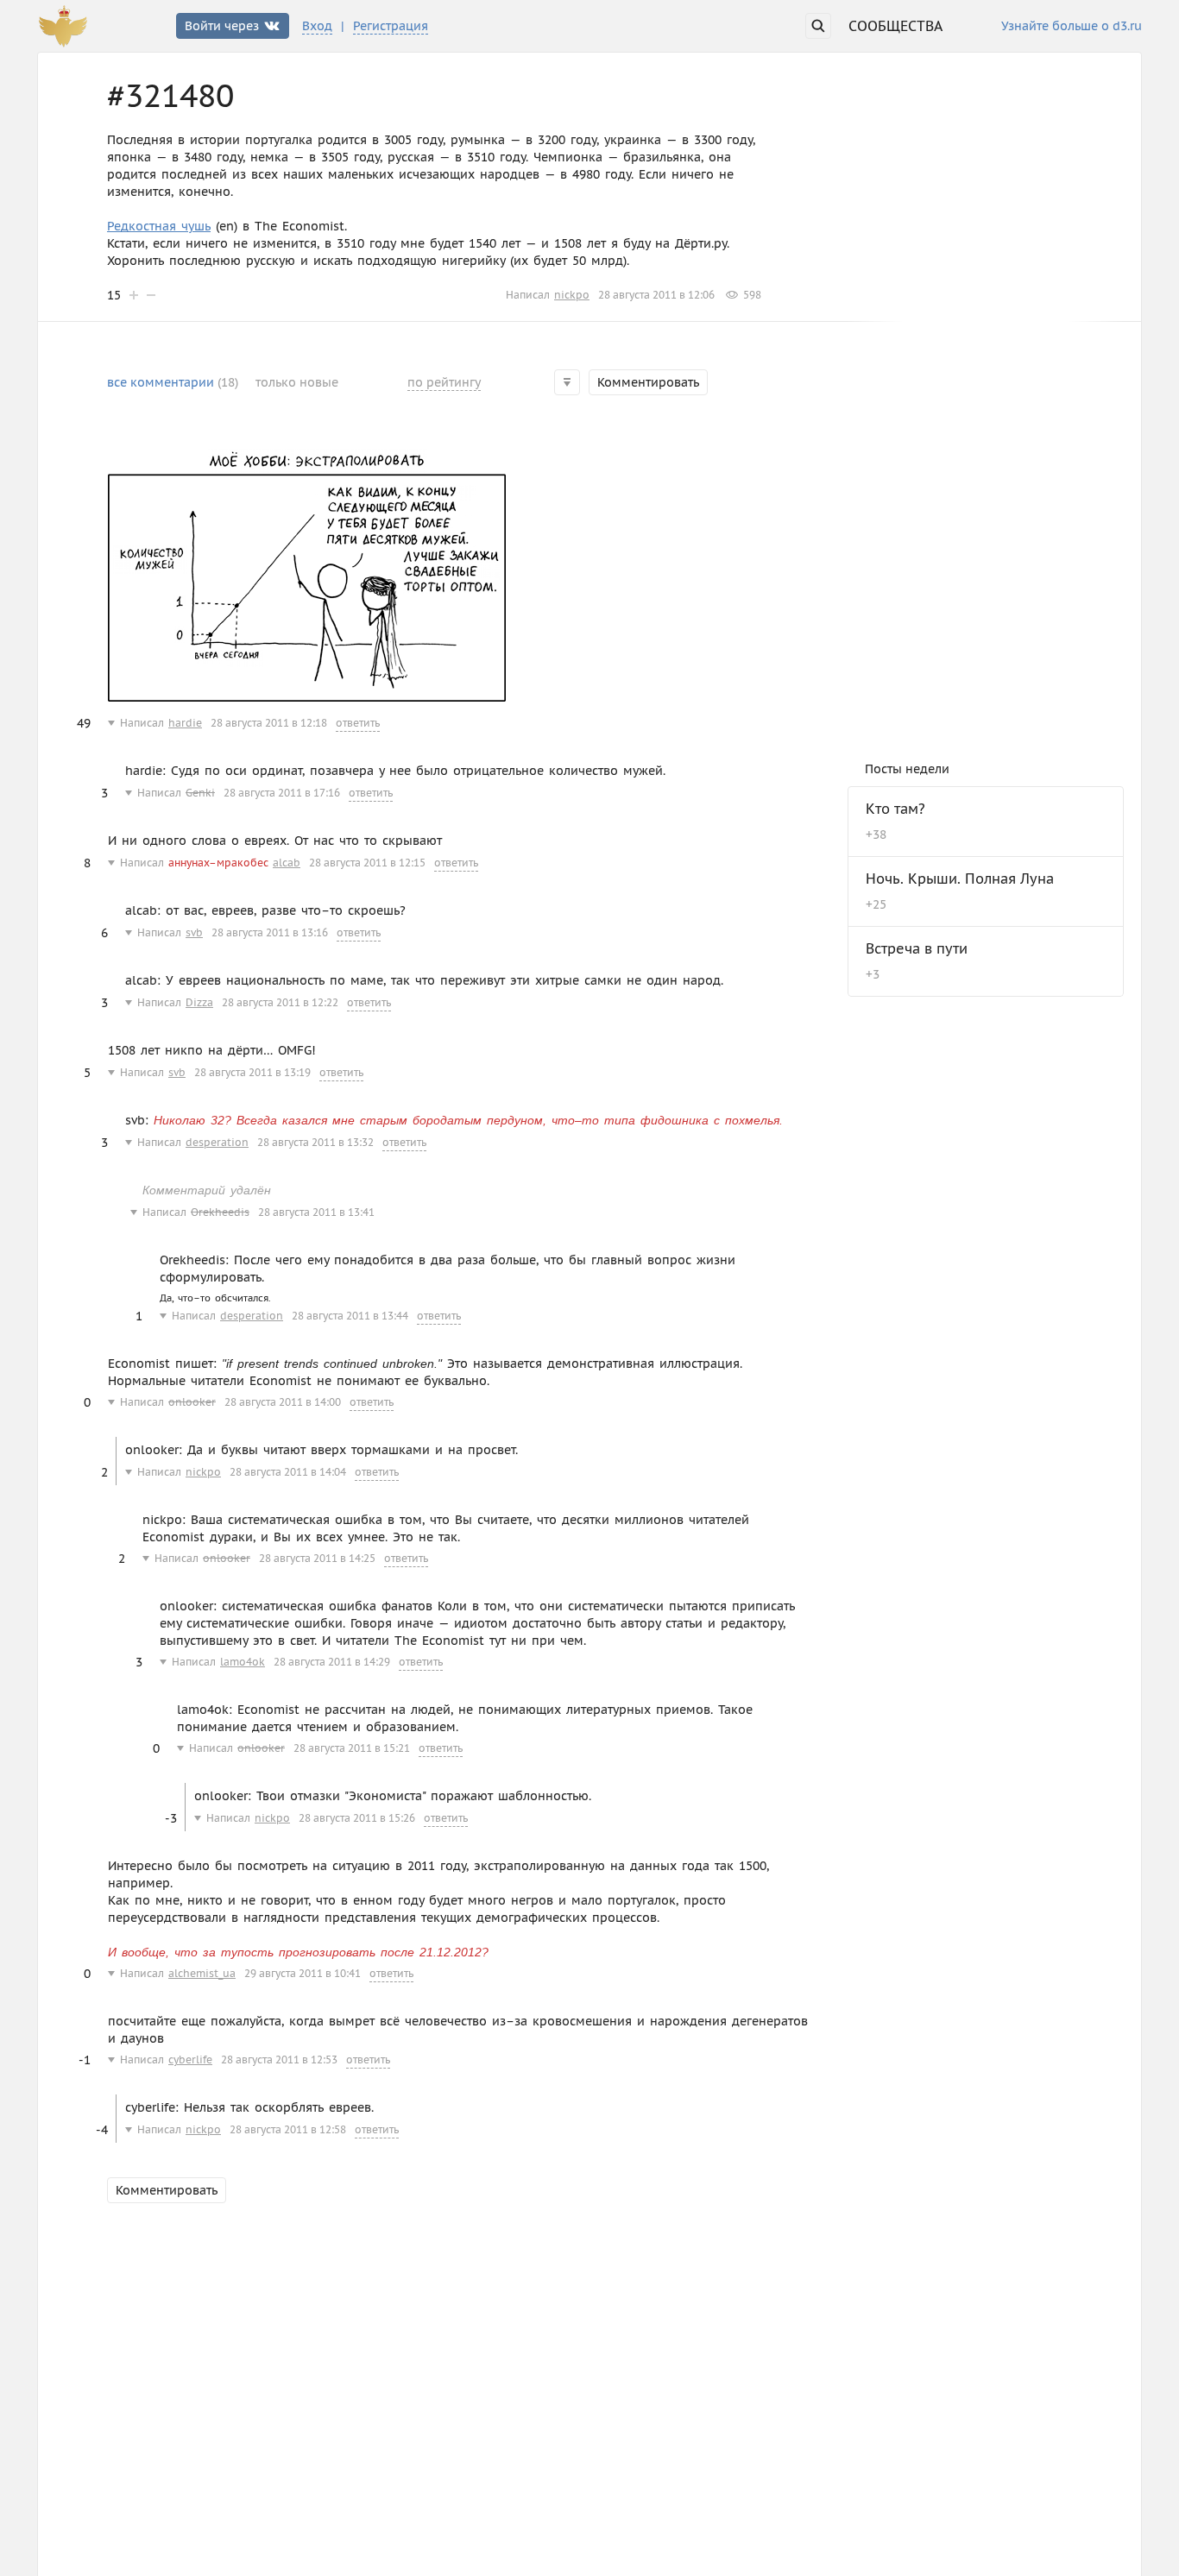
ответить (358, 723)
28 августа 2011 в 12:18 (269, 723)
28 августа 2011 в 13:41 (316, 1212)
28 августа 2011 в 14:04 (288, 1472)
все (173, 382)
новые (297, 382)
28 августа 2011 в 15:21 (352, 1748)
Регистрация (391, 26)
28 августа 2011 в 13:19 (252, 1072)
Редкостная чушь (159, 226)
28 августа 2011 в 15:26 (357, 1818)
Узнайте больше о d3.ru (1072, 27)
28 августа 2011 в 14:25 (317, 1558)
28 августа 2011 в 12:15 (367, 863)
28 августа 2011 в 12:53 (279, 2060)
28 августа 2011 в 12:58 (288, 2129)
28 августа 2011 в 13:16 (270, 932)
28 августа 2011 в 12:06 (656, 295)
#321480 (170, 96)
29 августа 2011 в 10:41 (303, 1973)
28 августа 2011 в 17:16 (282, 793)
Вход (317, 26)
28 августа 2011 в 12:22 (280, 1002)
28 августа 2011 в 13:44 (350, 1316)
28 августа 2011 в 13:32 (315, 1142)
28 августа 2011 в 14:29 (332, 1662)
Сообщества (895, 26)
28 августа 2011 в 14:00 (283, 1402)
